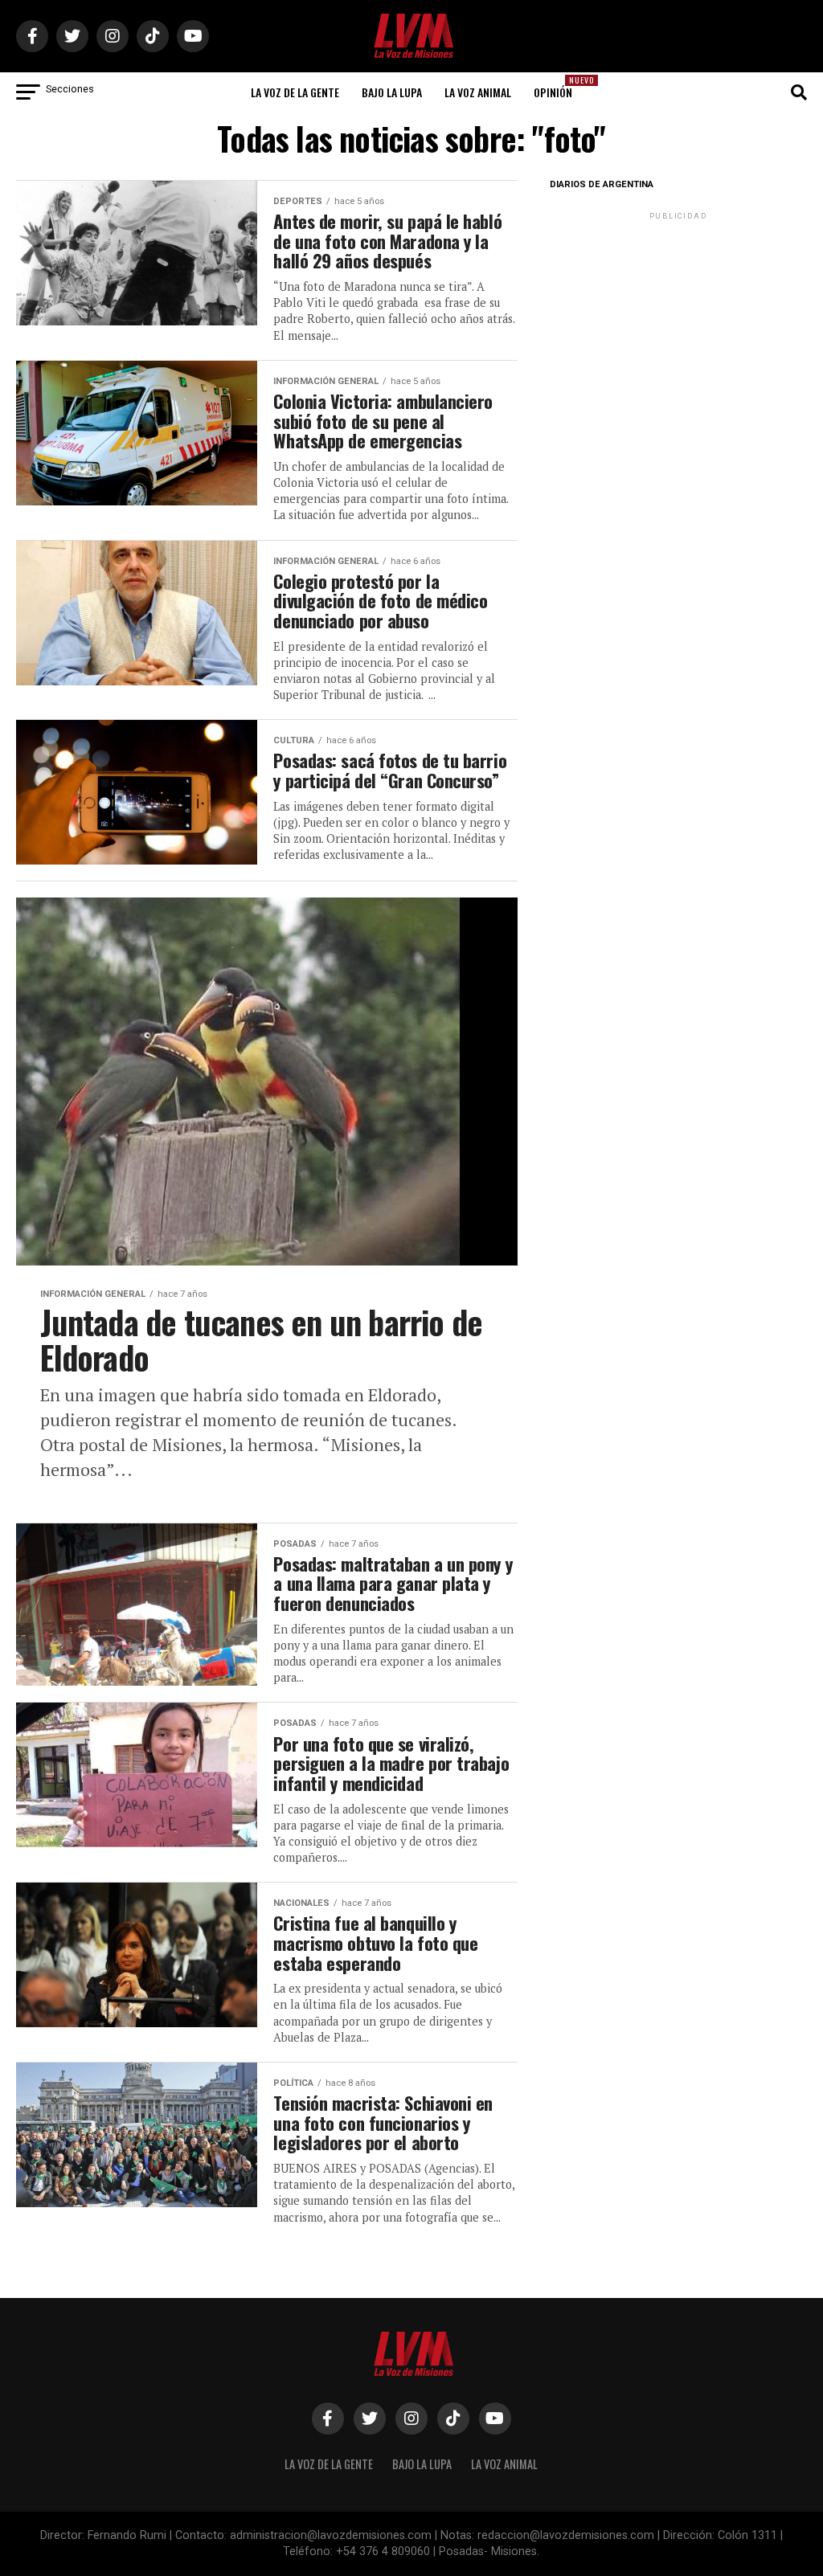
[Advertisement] (678, 324)
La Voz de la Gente (295, 92)
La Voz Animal (478, 92)
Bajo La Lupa (392, 92)
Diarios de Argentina (602, 184)
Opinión (558, 87)
